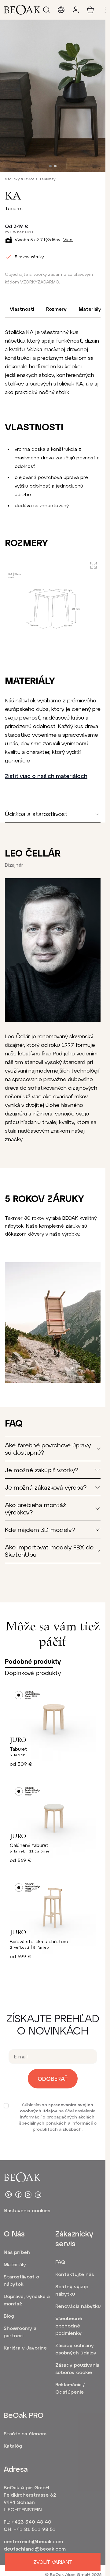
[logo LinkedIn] (38, 2194)
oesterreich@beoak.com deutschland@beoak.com (33, 2545)
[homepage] (22, 10)
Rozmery (56, 309)
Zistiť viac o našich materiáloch (46, 776)
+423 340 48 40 (31, 2522)
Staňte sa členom (25, 2433)
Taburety (47, 179)
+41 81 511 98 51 (35, 2529)
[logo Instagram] (28, 2194)
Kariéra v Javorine (25, 2348)
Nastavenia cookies (27, 2210)
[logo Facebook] (18, 2194)
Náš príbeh (17, 2252)
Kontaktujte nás (75, 2274)
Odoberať (53, 2079)
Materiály (90, 309)
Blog (9, 2316)
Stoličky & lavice (20, 179)
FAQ (60, 2262)
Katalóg (13, 2446)
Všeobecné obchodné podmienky (69, 2325)
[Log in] (76, 10)
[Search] (46, 10)
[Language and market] (61, 10)
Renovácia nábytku (78, 2306)
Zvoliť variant (53, 2562)
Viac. (68, 239)
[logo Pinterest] (9, 2194)
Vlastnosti (22, 309)
